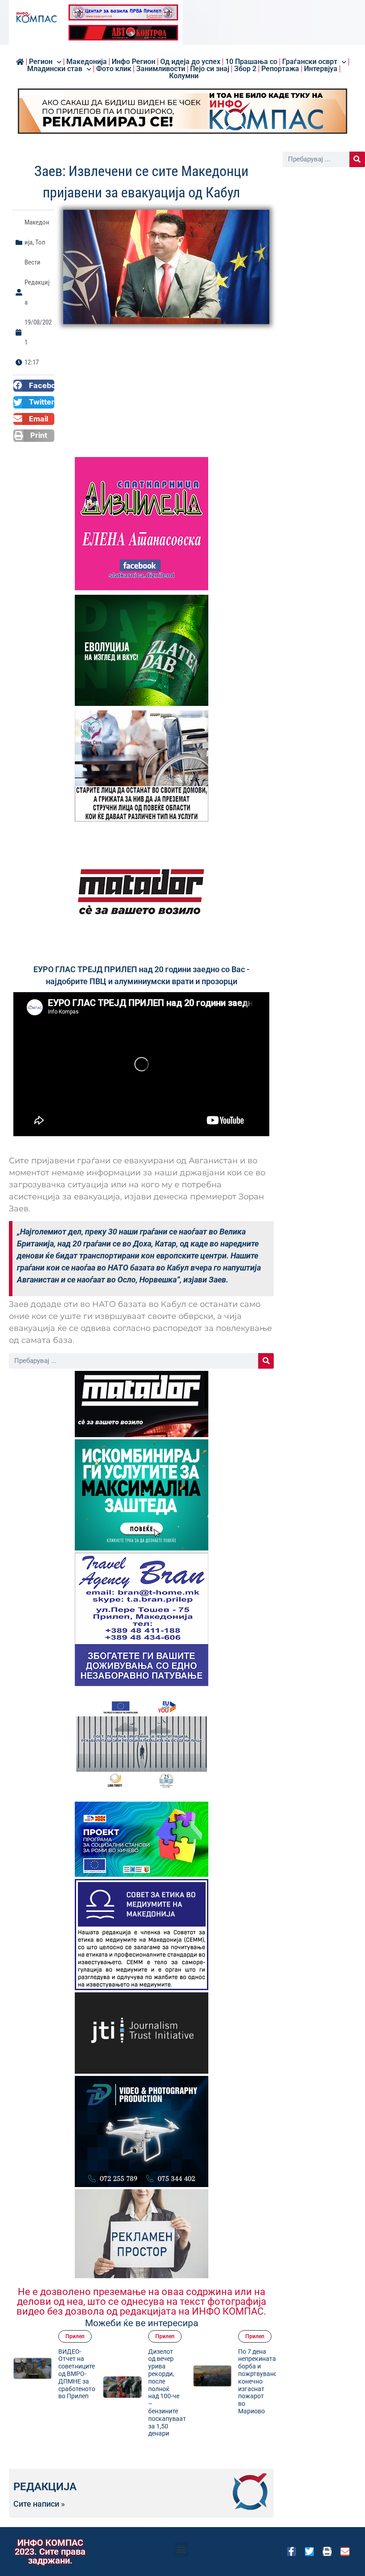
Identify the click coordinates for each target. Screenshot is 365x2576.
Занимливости (161, 69)
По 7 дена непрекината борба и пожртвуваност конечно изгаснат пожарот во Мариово (247, 2381)
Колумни (184, 76)
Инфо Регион (134, 62)
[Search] (266, 1361)
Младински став (55, 69)
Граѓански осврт (310, 62)
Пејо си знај (210, 69)
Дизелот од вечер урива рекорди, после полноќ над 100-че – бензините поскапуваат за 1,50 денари (153, 2393)
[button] (34, 386)
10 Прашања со (251, 62)
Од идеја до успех (190, 62)
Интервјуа (321, 69)
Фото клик (114, 69)
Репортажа (280, 69)
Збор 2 (245, 69)
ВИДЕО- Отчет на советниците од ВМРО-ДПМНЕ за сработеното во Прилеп (63, 2374)
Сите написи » (39, 2504)
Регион (41, 62)
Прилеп (61, 2336)
